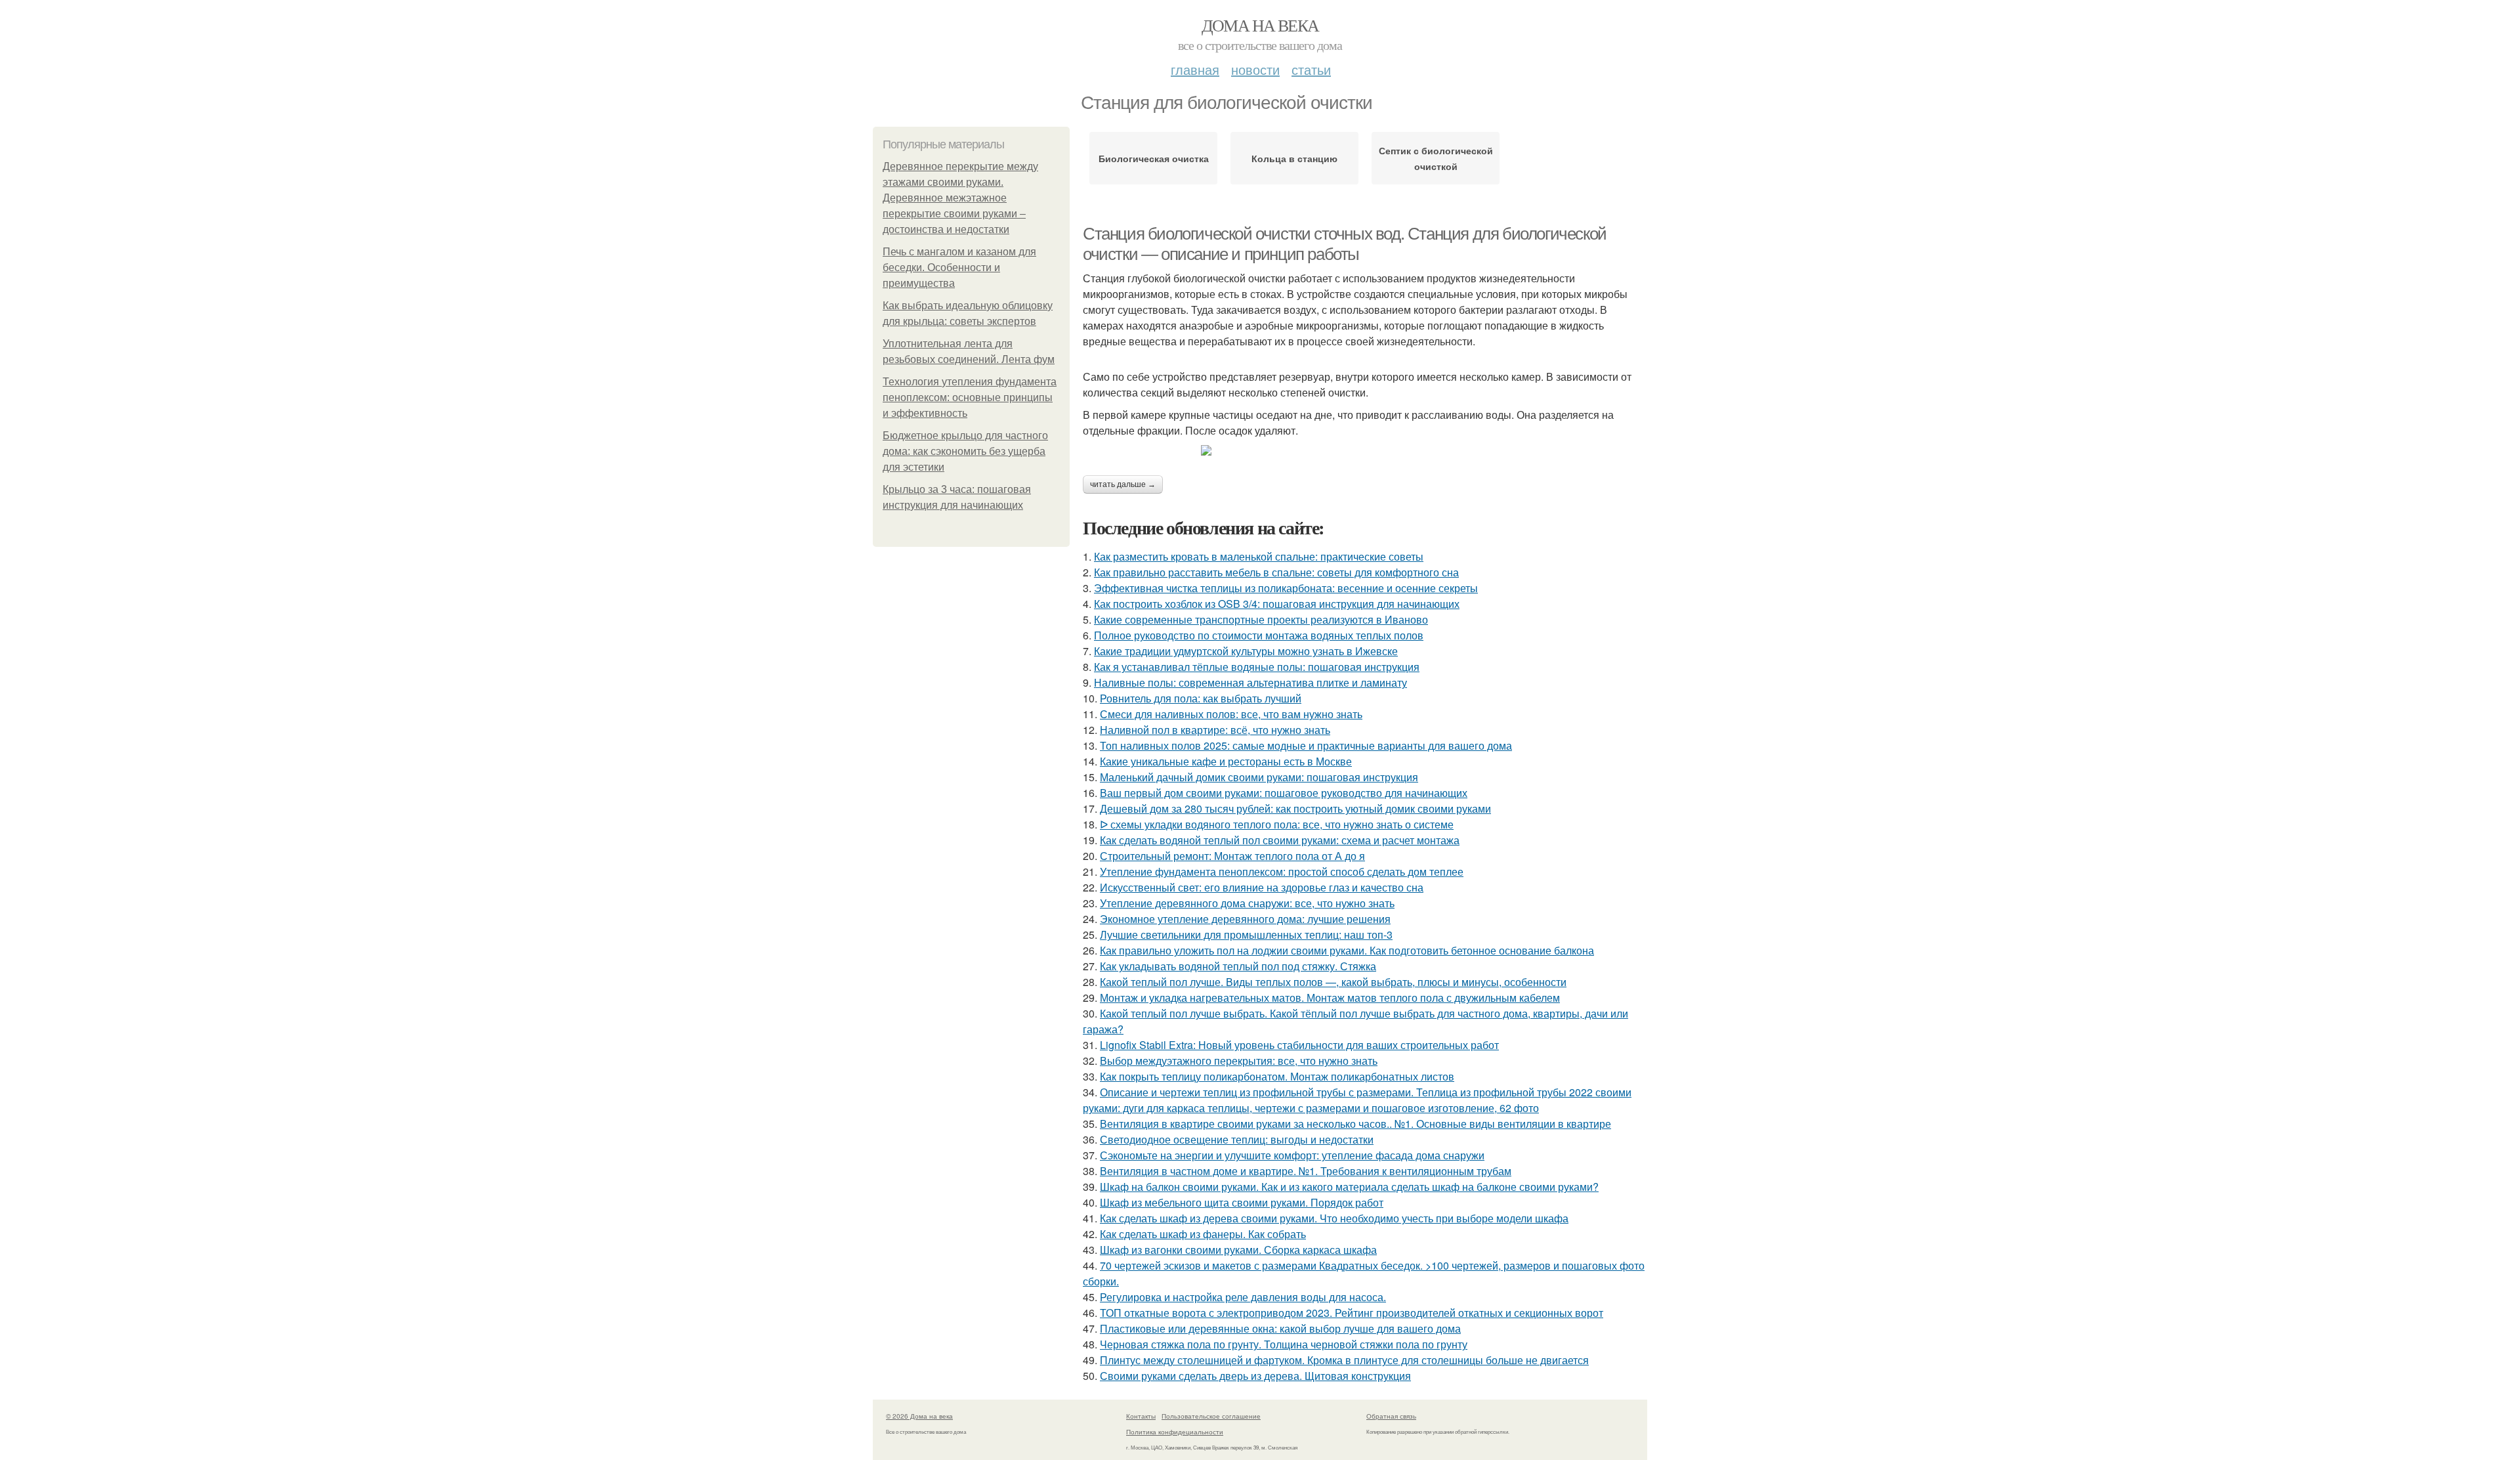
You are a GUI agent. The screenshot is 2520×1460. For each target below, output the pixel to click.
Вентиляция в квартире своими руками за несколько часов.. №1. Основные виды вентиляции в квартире (1355, 1124)
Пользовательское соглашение (1211, 1416)
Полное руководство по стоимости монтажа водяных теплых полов (1259, 635)
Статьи (1311, 69)
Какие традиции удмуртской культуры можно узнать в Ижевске (1246, 651)
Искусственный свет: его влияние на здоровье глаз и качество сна (1262, 887)
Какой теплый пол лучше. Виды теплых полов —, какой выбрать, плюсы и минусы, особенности (1333, 982)
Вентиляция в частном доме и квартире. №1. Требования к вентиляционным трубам (1306, 1171)
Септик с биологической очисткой (1436, 158)
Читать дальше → (1123, 484)
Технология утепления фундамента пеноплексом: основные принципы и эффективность (970, 397)
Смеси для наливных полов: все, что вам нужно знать (1231, 714)
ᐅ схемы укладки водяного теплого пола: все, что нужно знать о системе (1277, 824)
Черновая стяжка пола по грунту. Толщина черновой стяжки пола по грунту (1284, 1344)
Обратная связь (1391, 1416)
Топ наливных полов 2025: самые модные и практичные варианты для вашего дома (1306, 745)
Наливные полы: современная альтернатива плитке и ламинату (1250, 682)
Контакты (1141, 1416)
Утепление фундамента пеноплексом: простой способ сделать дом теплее (1282, 871)
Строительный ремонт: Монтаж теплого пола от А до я (1232, 856)
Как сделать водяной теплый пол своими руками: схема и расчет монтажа (1280, 840)
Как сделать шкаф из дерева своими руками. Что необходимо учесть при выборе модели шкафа (1334, 1218)
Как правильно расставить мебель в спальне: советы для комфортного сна (1276, 572)
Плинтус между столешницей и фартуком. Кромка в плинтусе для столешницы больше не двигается (1344, 1360)
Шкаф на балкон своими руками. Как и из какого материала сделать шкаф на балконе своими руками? (1349, 1187)
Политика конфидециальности (1175, 1432)
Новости (1255, 69)
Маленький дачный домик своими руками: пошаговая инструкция (1259, 777)
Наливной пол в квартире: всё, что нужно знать (1215, 730)
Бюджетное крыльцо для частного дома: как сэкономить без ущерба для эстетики (965, 451)
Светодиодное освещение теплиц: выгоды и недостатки (1237, 1139)
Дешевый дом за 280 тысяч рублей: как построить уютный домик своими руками (1295, 808)
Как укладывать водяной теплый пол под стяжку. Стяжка (1238, 966)
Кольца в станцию (1294, 158)
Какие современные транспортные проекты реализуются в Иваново (1261, 619)
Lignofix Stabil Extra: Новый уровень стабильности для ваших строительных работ (1299, 1045)
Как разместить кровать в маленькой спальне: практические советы (1259, 556)
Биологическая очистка (1154, 158)
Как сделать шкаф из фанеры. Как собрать (1203, 1234)
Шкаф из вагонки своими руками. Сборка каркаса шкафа (1238, 1250)
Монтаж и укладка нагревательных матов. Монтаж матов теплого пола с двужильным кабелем (1330, 998)
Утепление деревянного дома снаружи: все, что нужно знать (1247, 903)
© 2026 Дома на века (919, 1416)
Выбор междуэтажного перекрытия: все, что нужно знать (1239, 1061)
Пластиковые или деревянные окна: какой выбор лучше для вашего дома (1280, 1328)
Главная (1195, 69)
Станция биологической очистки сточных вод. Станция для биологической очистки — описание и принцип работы (1345, 244)
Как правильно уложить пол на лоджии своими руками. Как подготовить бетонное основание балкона (1347, 950)
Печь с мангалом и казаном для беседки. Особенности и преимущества (959, 268)
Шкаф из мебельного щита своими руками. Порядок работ (1242, 1202)
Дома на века (1260, 25)
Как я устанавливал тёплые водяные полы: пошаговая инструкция (1257, 667)
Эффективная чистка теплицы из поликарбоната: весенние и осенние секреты (1286, 588)
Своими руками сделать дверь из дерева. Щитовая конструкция (1255, 1376)
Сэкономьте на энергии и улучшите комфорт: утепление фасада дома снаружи (1292, 1155)
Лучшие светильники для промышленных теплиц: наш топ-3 (1246, 934)
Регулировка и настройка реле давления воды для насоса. (1243, 1297)
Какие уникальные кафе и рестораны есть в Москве (1226, 761)
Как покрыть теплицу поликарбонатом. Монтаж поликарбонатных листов (1277, 1076)
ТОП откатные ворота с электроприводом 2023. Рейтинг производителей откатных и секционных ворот (1352, 1313)
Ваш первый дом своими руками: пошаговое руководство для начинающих (1284, 793)
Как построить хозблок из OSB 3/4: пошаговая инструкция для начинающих (1277, 604)
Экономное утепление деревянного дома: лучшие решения (1245, 919)
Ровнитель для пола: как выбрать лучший (1201, 698)
